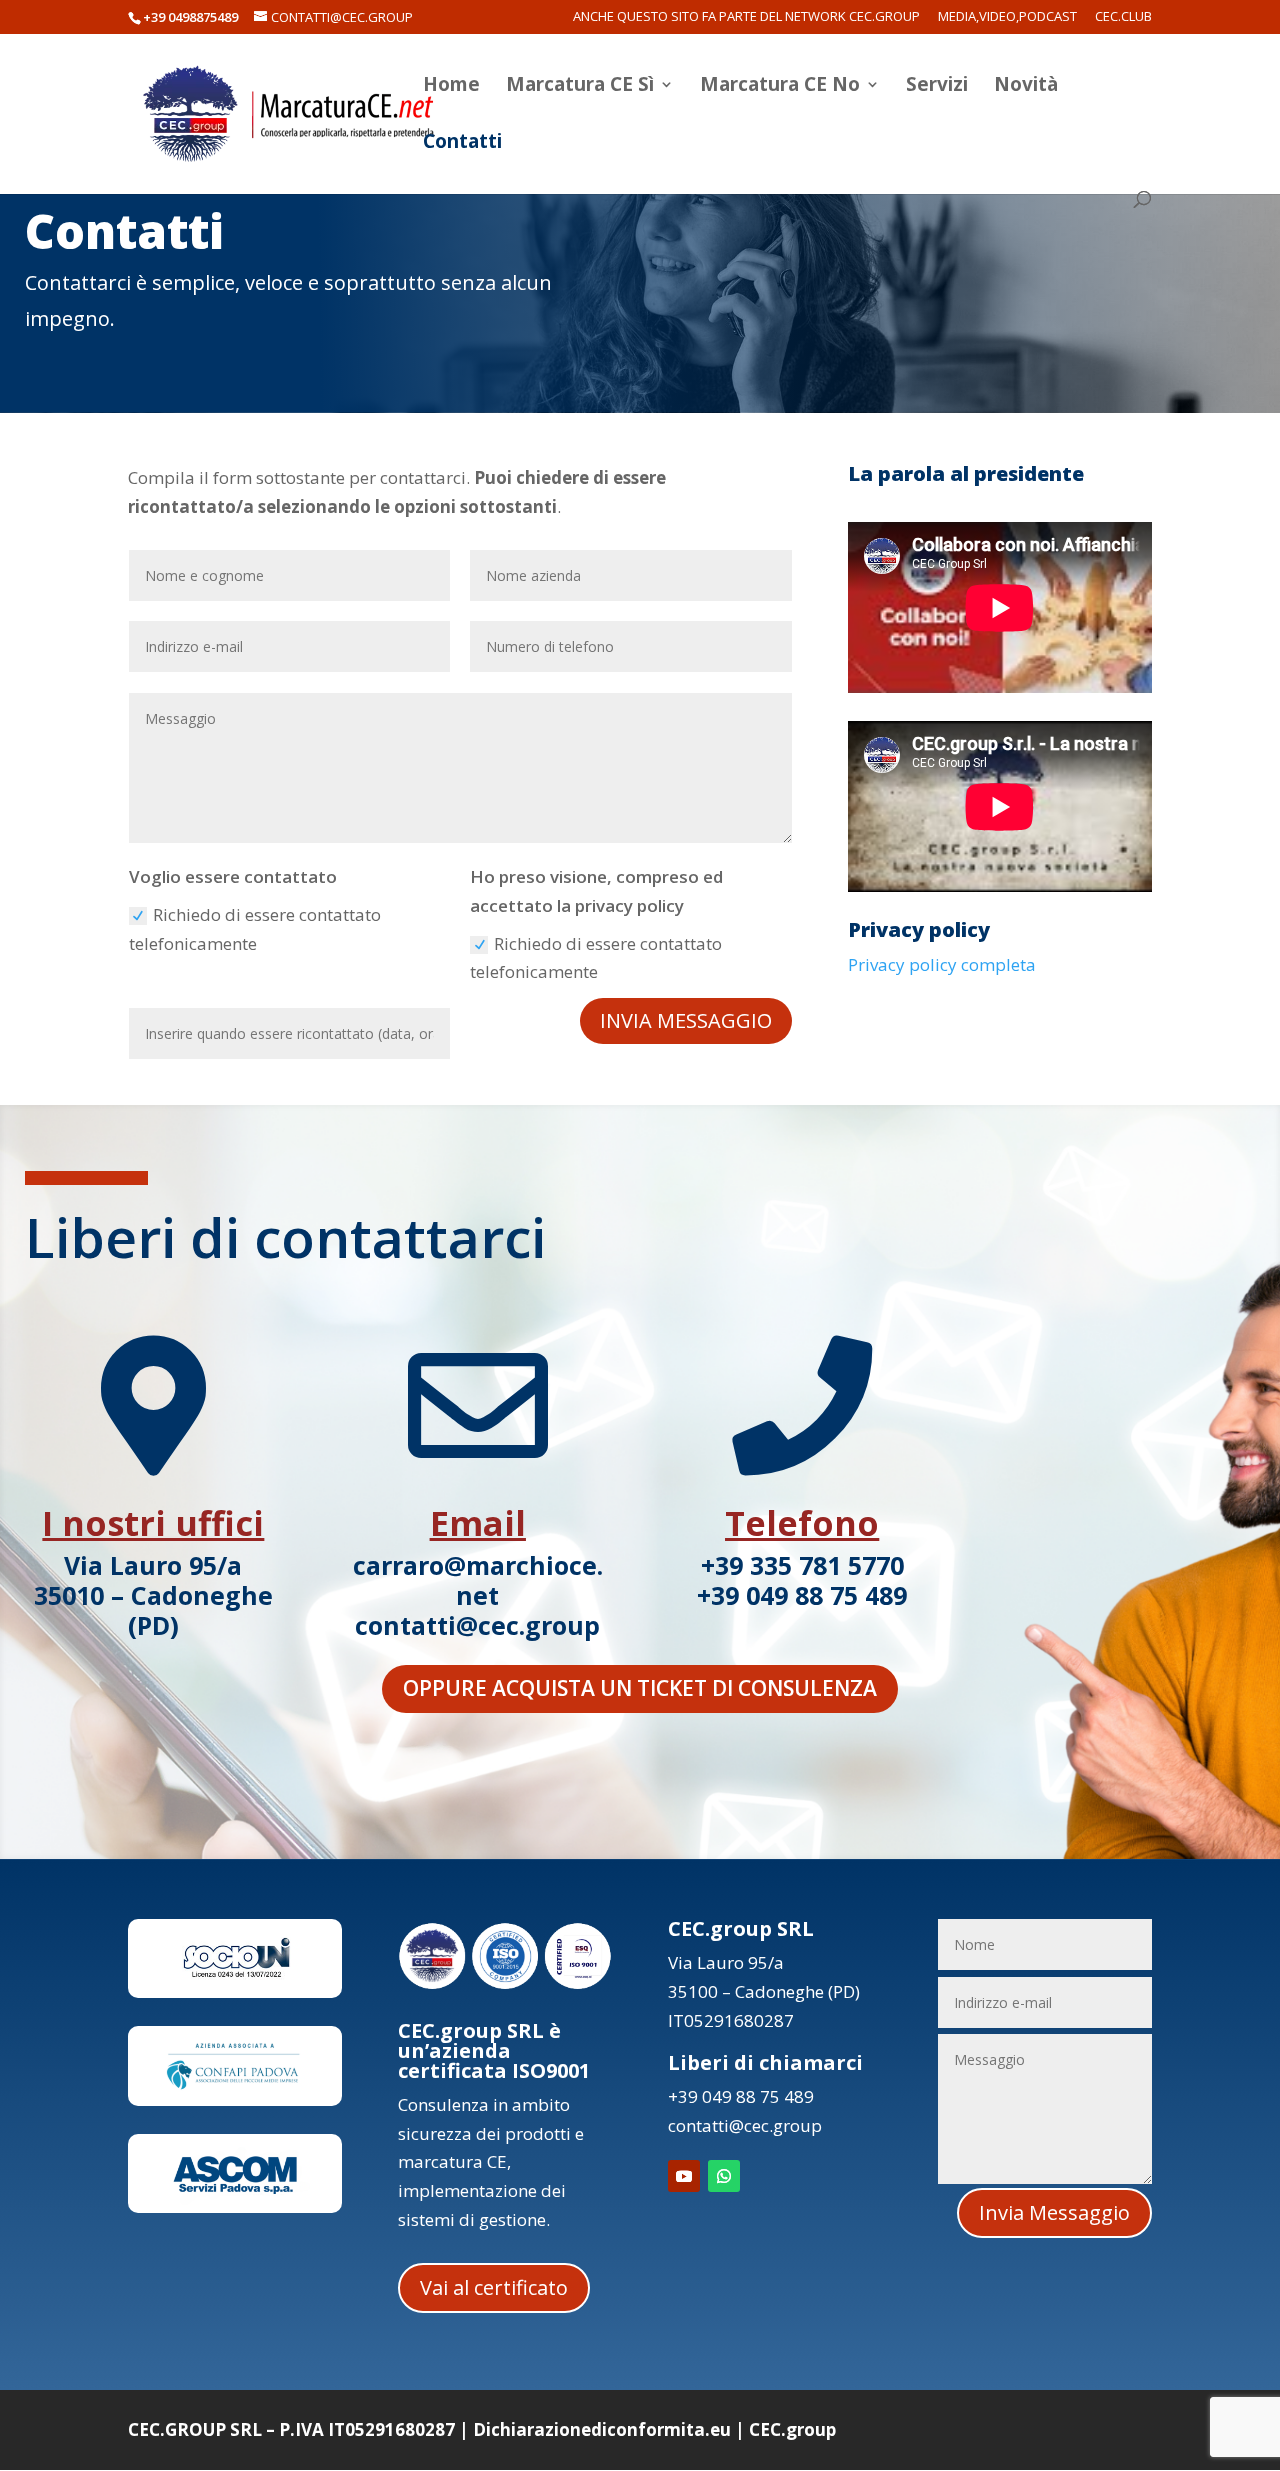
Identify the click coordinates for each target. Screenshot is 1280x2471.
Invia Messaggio (686, 1020)
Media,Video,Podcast (1007, 17)
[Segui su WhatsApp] (724, 2176)
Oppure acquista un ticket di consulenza (640, 1688)
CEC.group (792, 2429)
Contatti (462, 144)
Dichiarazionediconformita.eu (602, 2429)
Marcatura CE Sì (580, 87)
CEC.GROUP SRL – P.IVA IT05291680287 (291, 2429)
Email (478, 1523)
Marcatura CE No (780, 87)
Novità (1026, 87)
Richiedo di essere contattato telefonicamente (255, 929)
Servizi (937, 87)
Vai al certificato (494, 2287)
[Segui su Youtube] (684, 2176)
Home (451, 87)
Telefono (802, 1523)
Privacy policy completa (942, 964)
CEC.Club (1123, 17)
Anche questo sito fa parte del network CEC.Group (746, 17)
